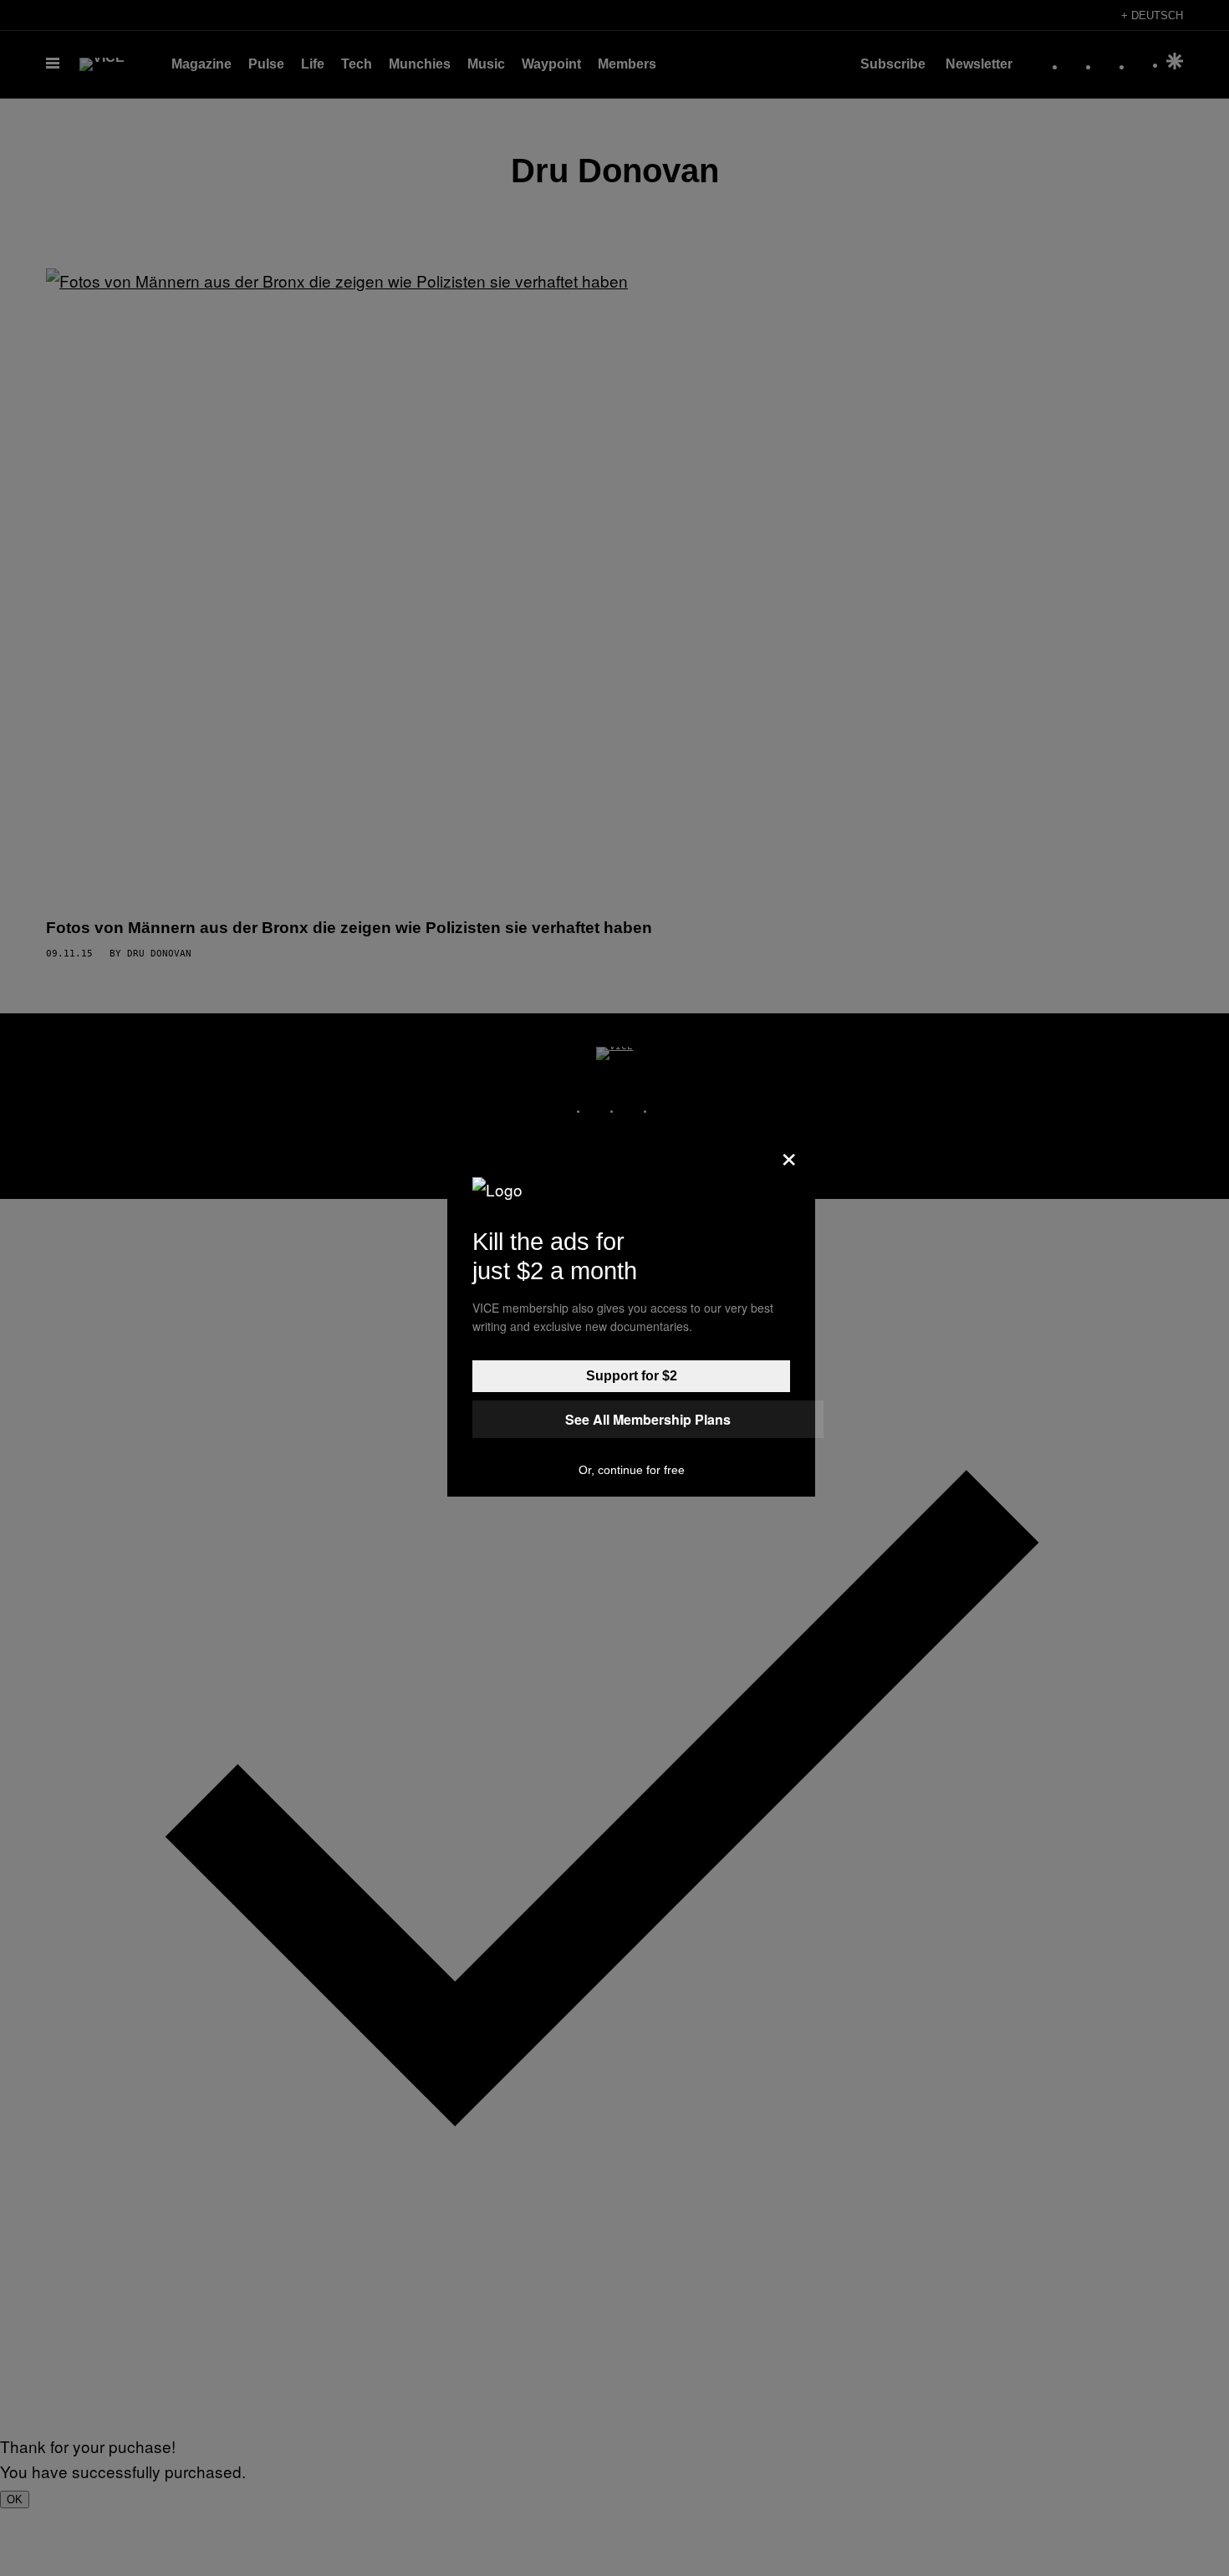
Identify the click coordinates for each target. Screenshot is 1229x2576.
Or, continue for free (632, 1470)
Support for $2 (632, 1376)
